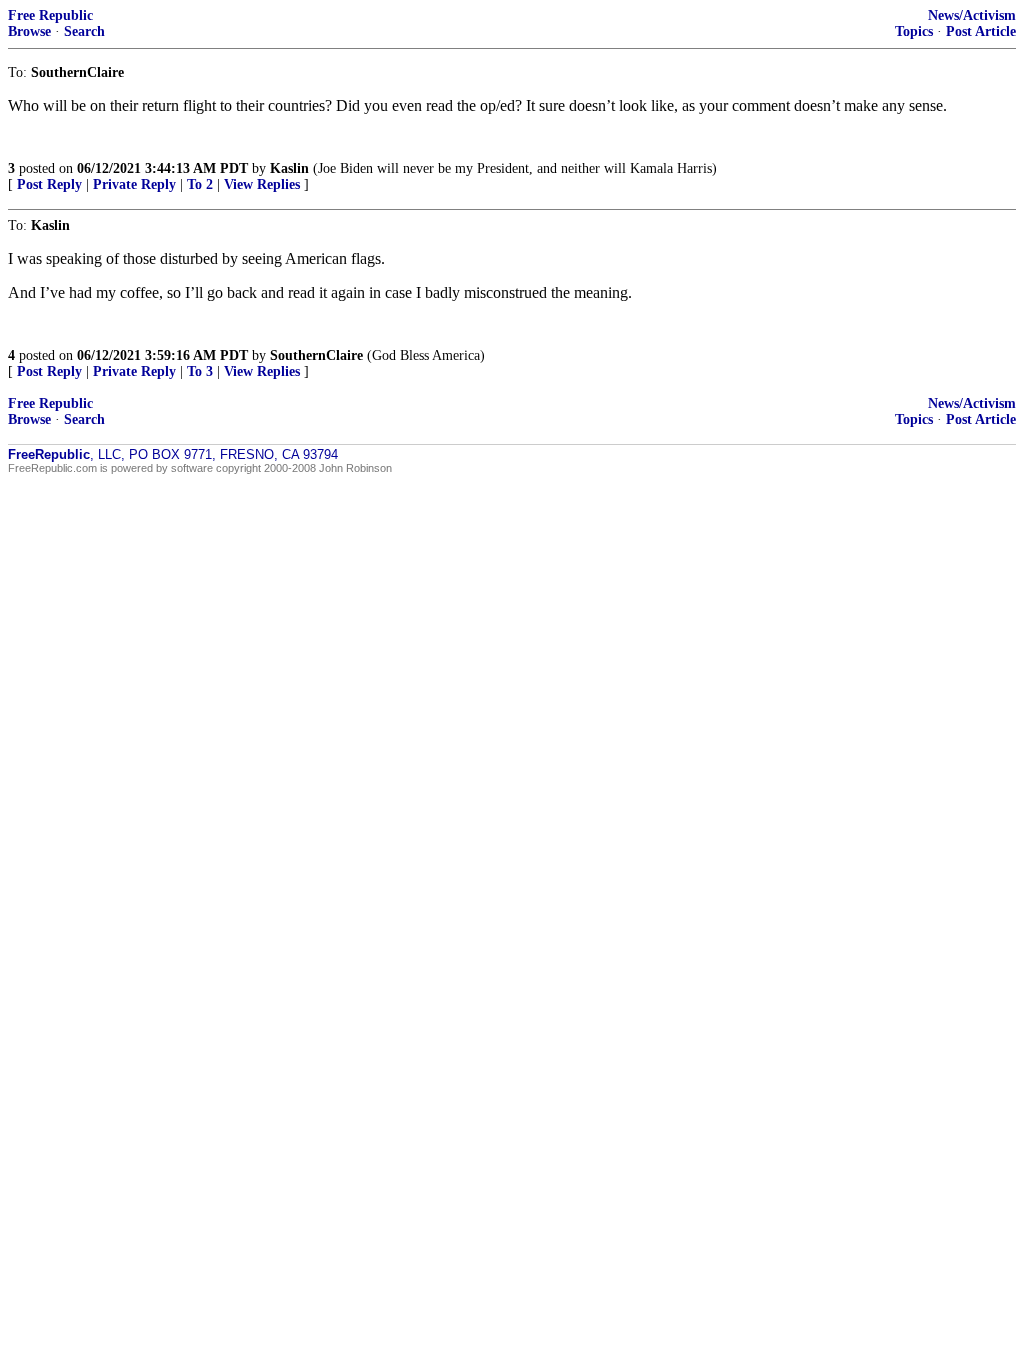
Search (84, 31)
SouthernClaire (316, 355)
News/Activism (972, 15)
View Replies (262, 184)
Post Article (981, 31)
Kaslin (289, 168)
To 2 (200, 184)
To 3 (200, 371)
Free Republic (50, 15)
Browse (29, 31)
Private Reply (134, 184)
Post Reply (49, 184)
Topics (914, 31)
